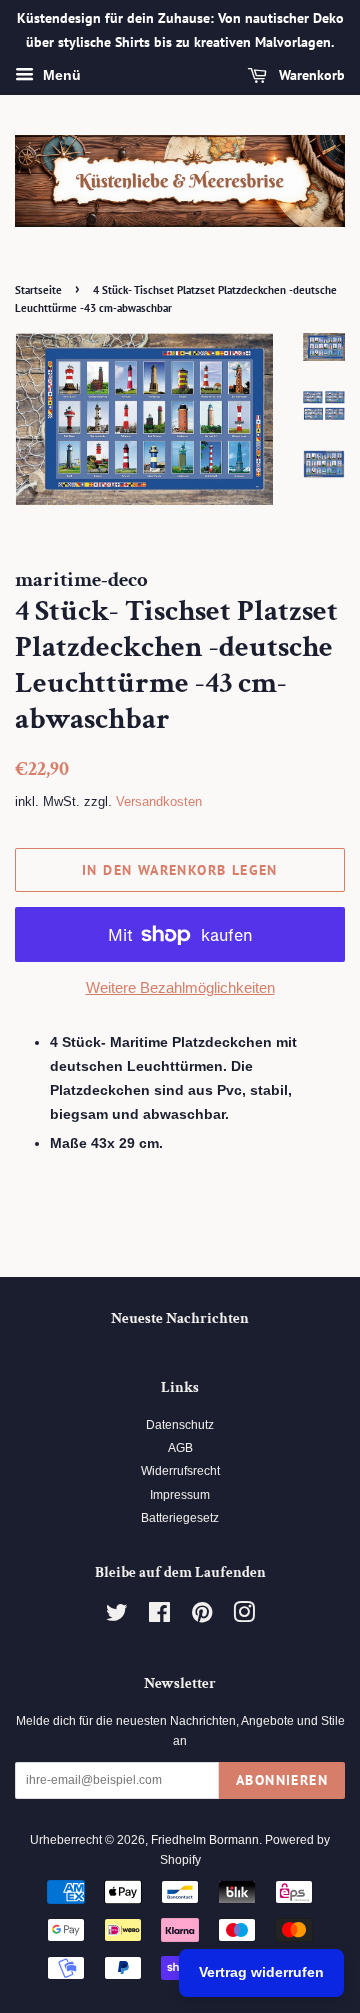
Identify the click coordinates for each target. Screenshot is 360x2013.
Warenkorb (310, 75)
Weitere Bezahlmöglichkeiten (180, 987)
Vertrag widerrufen (261, 1972)
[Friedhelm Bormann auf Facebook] (159, 1617)
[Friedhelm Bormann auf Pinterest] (202, 1617)
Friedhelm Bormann (205, 1840)
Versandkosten (159, 801)
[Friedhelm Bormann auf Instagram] (244, 1617)
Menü (60, 75)
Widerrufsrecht (180, 1471)
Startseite (38, 290)
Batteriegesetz (180, 1518)
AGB (180, 1448)
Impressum (180, 1495)
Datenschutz (180, 1425)
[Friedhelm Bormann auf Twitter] (117, 1617)
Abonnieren (282, 1780)
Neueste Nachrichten (180, 1318)
